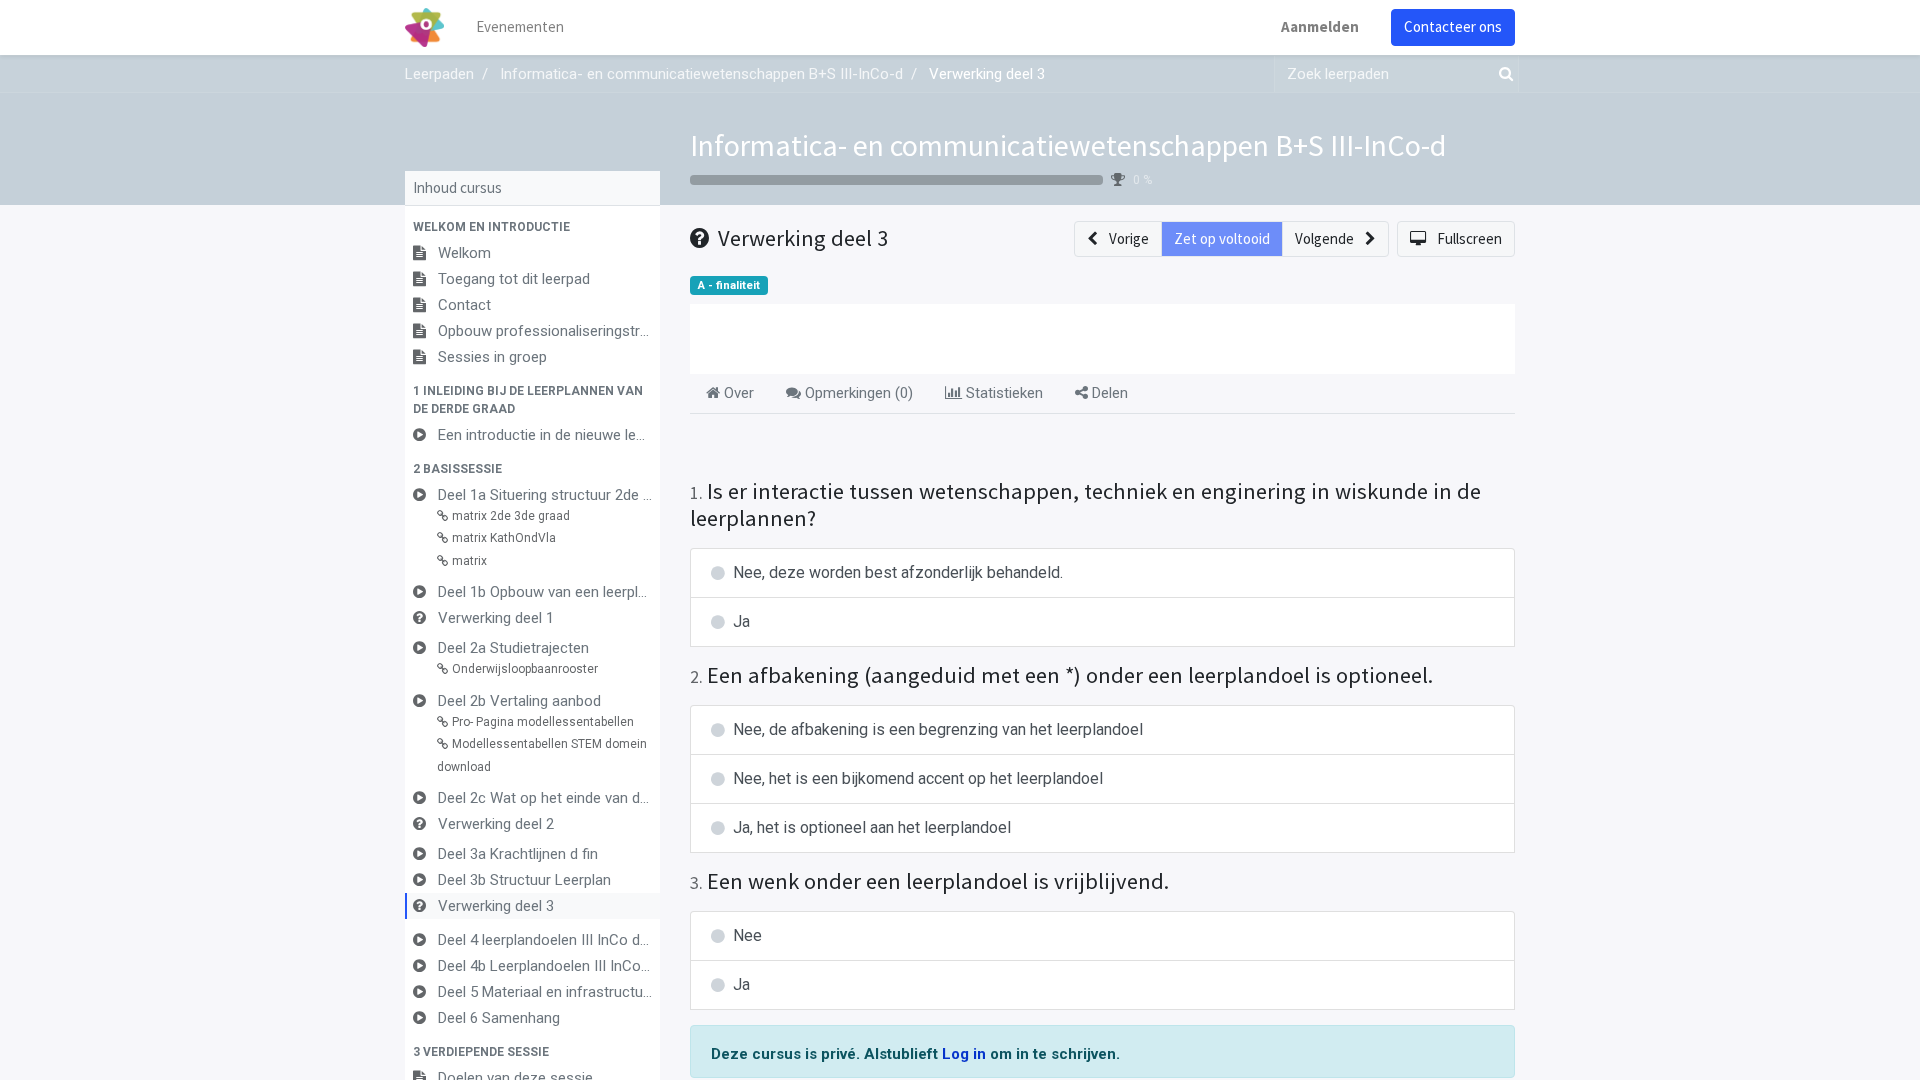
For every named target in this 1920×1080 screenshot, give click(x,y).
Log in (966, 1054)
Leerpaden (439, 74)
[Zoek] (1502, 74)
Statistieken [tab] (1002, 393)
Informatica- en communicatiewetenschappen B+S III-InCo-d (1068, 145)
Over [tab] (737, 393)
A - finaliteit (729, 285)
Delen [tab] (1108, 393)
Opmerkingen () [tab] (857, 393)
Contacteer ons (1453, 26)
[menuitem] (520, 27)
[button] (532, 227)
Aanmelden (1320, 26)
